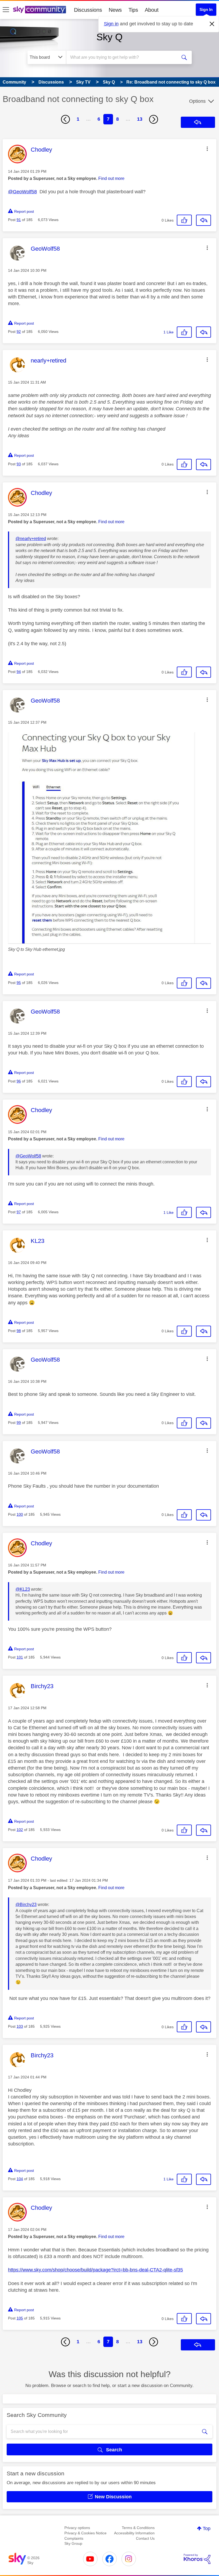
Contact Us (145, 2538)
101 (20, 1657)
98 (19, 1331)
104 (20, 2179)
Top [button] (207, 2528)
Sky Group (73, 2543)
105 (20, 2318)
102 (20, 1830)
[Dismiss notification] (212, 24)
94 (19, 672)
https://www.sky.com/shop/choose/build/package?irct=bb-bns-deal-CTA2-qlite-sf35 (95, 2270)
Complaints (74, 2538)
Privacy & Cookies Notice (85, 2533)
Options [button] (197, 101)
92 (19, 332)
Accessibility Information (134, 2533)
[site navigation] (6, 10)
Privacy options (77, 2528)
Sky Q (109, 37)
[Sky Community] (40, 10)
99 (19, 1423)
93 (19, 464)
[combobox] (123, 57)
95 (19, 983)
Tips (133, 10)
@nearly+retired (31, 539)
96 (19, 1081)
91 (19, 220)
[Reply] (204, 220)
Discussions (88, 10)
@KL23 (23, 1589)
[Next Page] (154, 119)
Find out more (111, 178)
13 (140, 119)
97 (19, 1212)
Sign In (206, 9)
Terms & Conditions (138, 2528)
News (115, 10)
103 (20, 2026)
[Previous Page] (65, 119)
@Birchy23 (26, 1905)
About (152, 10)
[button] (207, 149)
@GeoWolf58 (22, 192)
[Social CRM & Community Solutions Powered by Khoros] (197, 2559)
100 (20, 1514)
